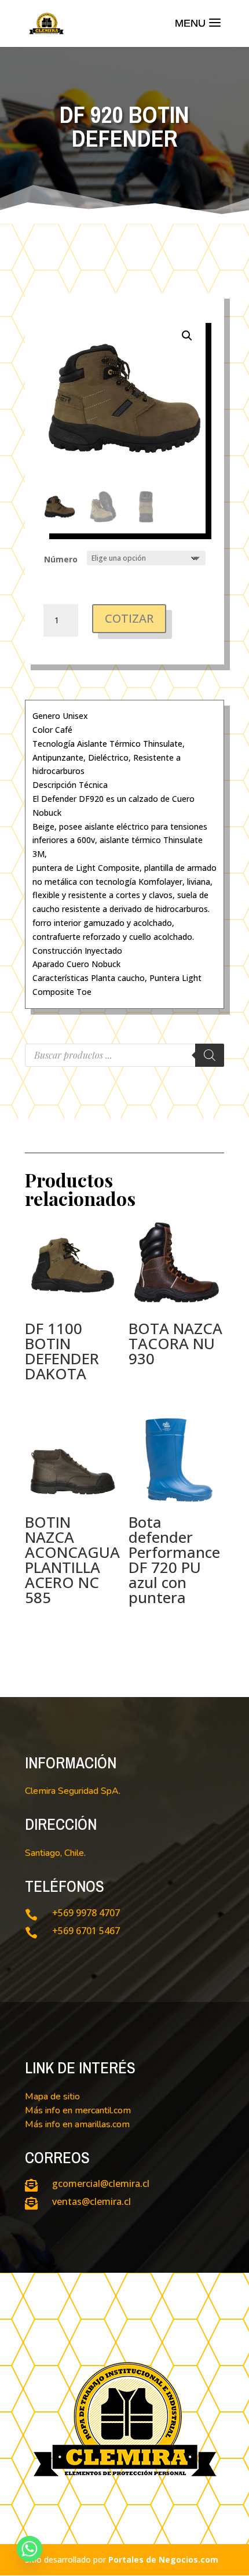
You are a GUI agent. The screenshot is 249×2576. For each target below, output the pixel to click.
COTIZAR (129, 618)
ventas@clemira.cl (91, 2201)
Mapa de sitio (52, 2097)
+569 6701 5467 (86, 1931)
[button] (187, 336)
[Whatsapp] (30, 2549)
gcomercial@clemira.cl (101, 2183)
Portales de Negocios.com (163, 2559)
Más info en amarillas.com (77, 2124)
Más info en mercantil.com (78, 2110)
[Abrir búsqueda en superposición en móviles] (124, 1055)
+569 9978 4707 (86, 1913)
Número (61, 559)
